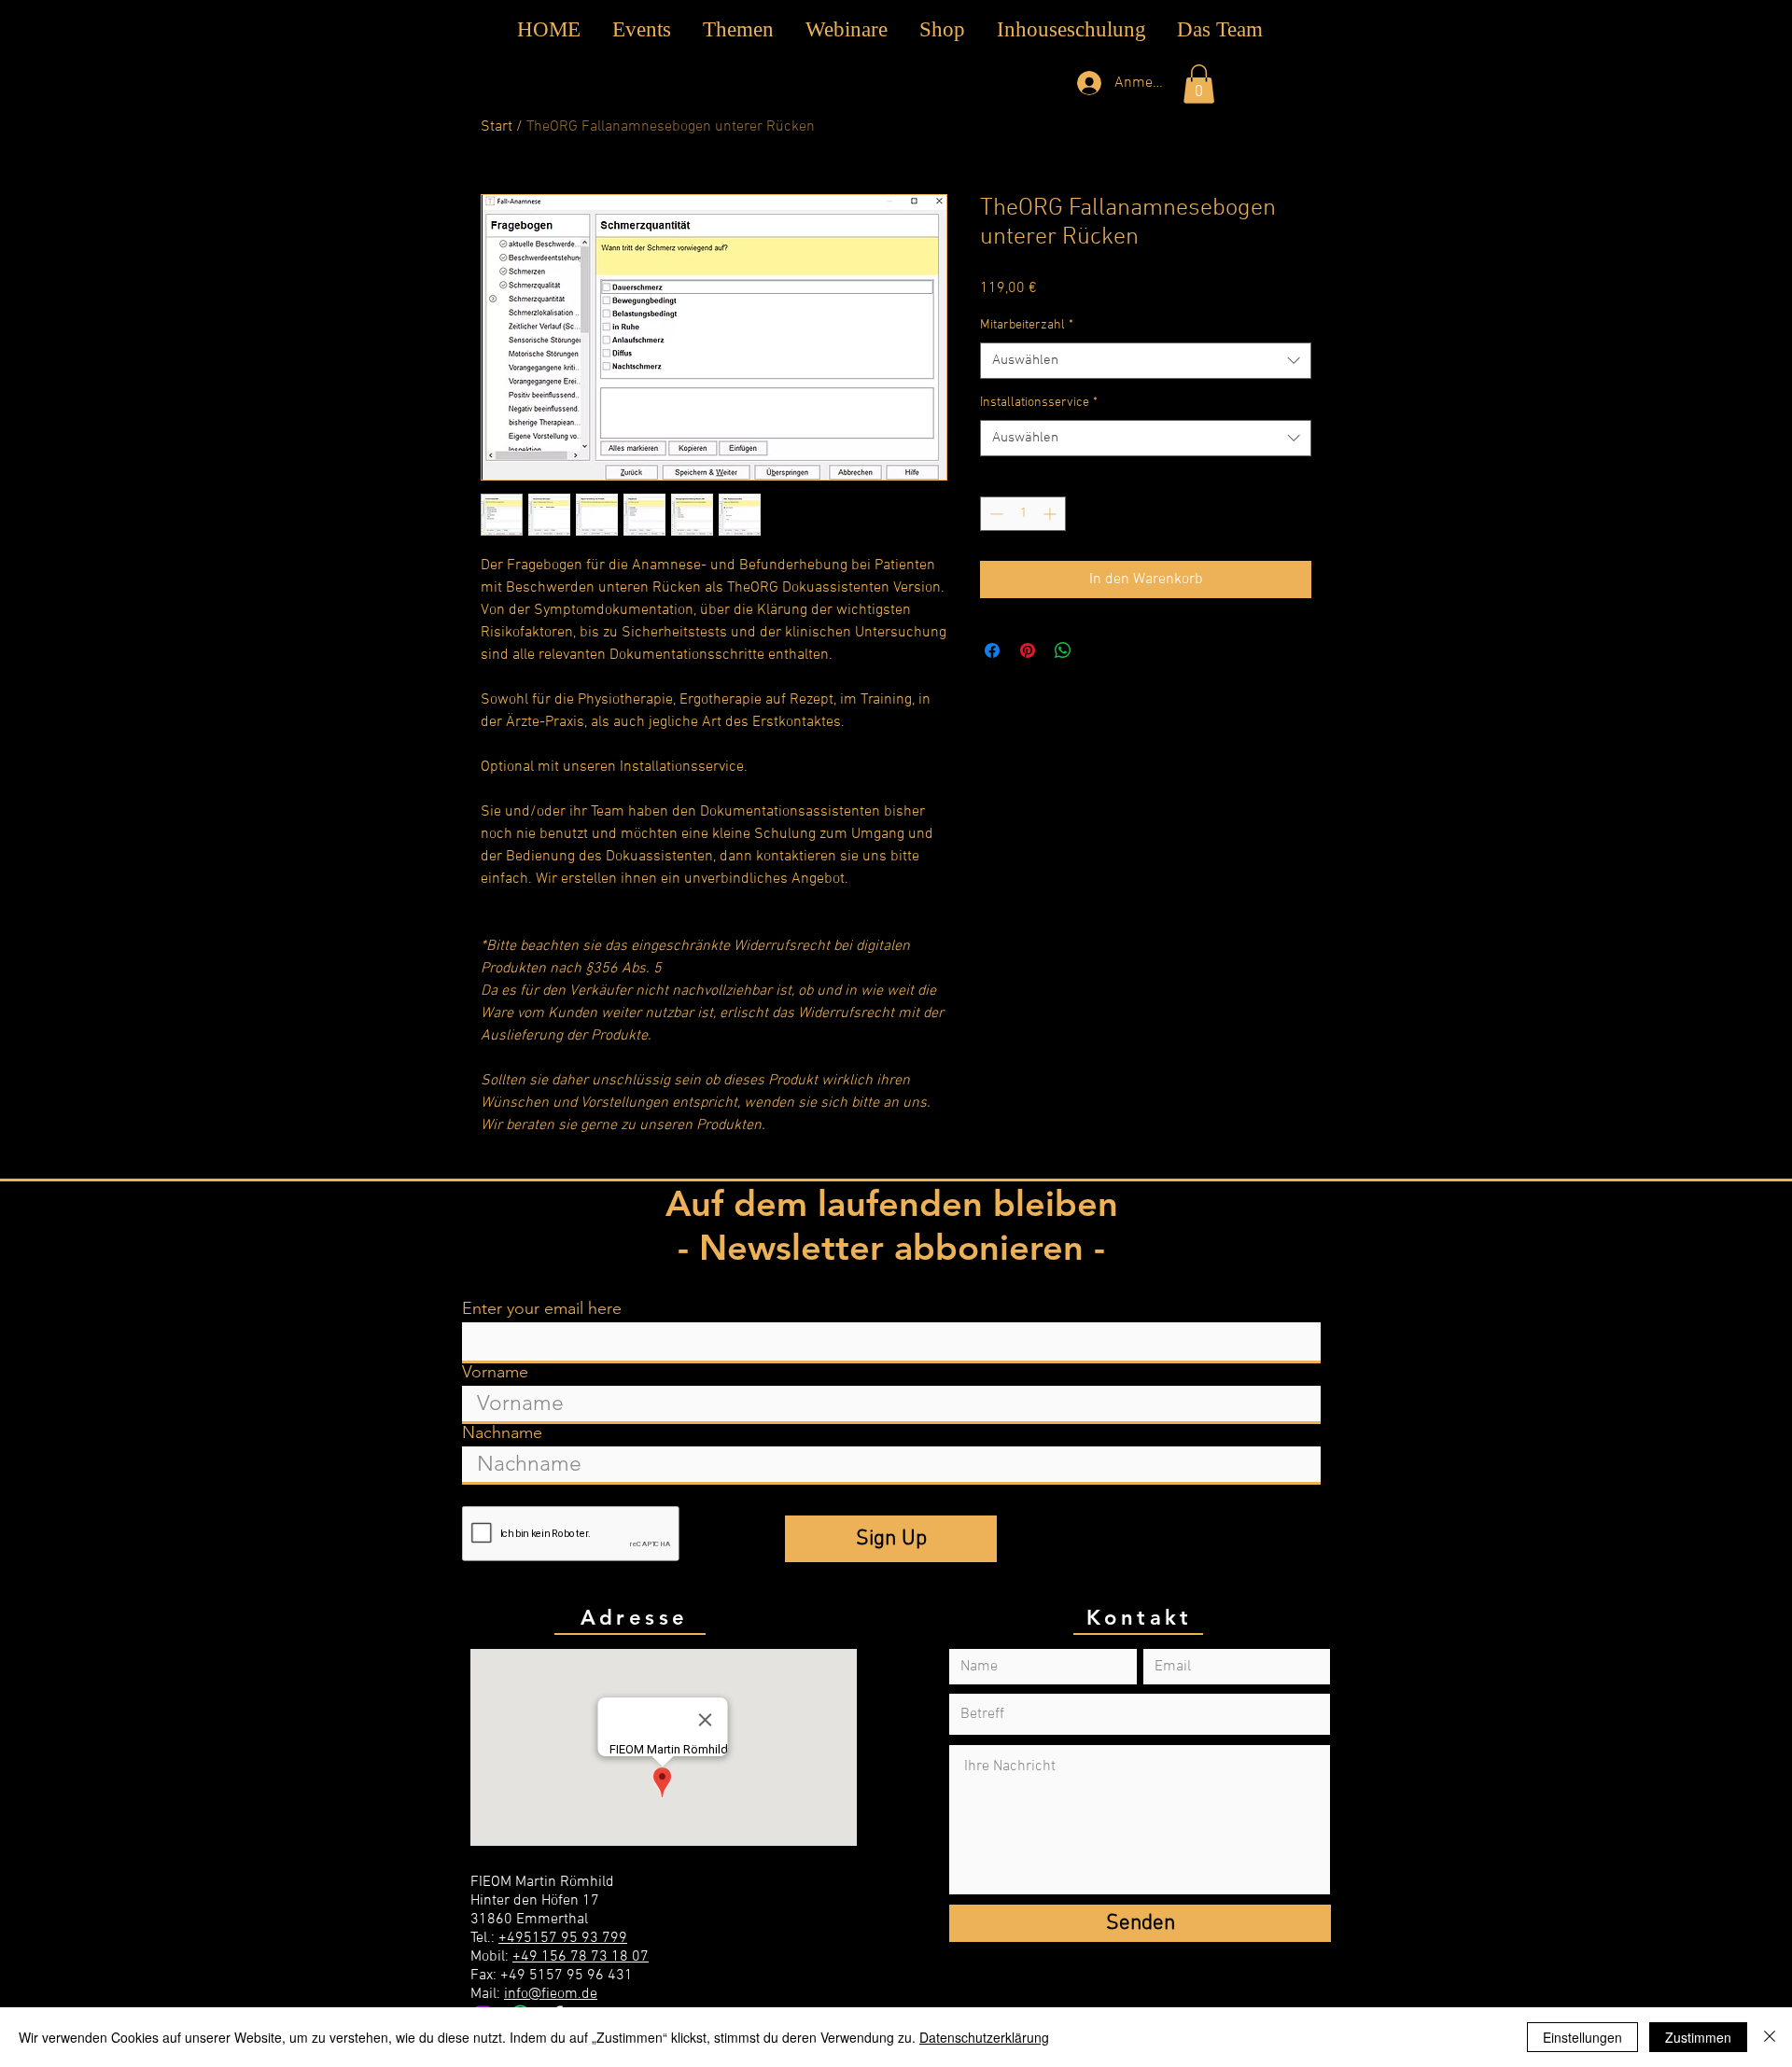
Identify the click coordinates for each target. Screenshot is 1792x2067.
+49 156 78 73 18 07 (581, 1957)
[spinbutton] (1023, 514)
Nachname (502, 1432)
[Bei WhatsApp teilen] (1063, 650)
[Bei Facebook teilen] (992, 650)
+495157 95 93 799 (563, 1938)
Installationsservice (1039, 403)
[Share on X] (1099, 650)
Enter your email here (542, 1308)
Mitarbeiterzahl (1027, 325)
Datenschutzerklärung (984, 2037)
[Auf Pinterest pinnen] (1028, 650)
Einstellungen (1582, 2037)
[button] (738, 30)
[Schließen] (1770, 2037)
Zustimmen (1698, 2037)
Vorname (495, 1372)
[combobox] (1146, 361)
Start (497, 127)
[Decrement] (994, 514)
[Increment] (1051, 514)
